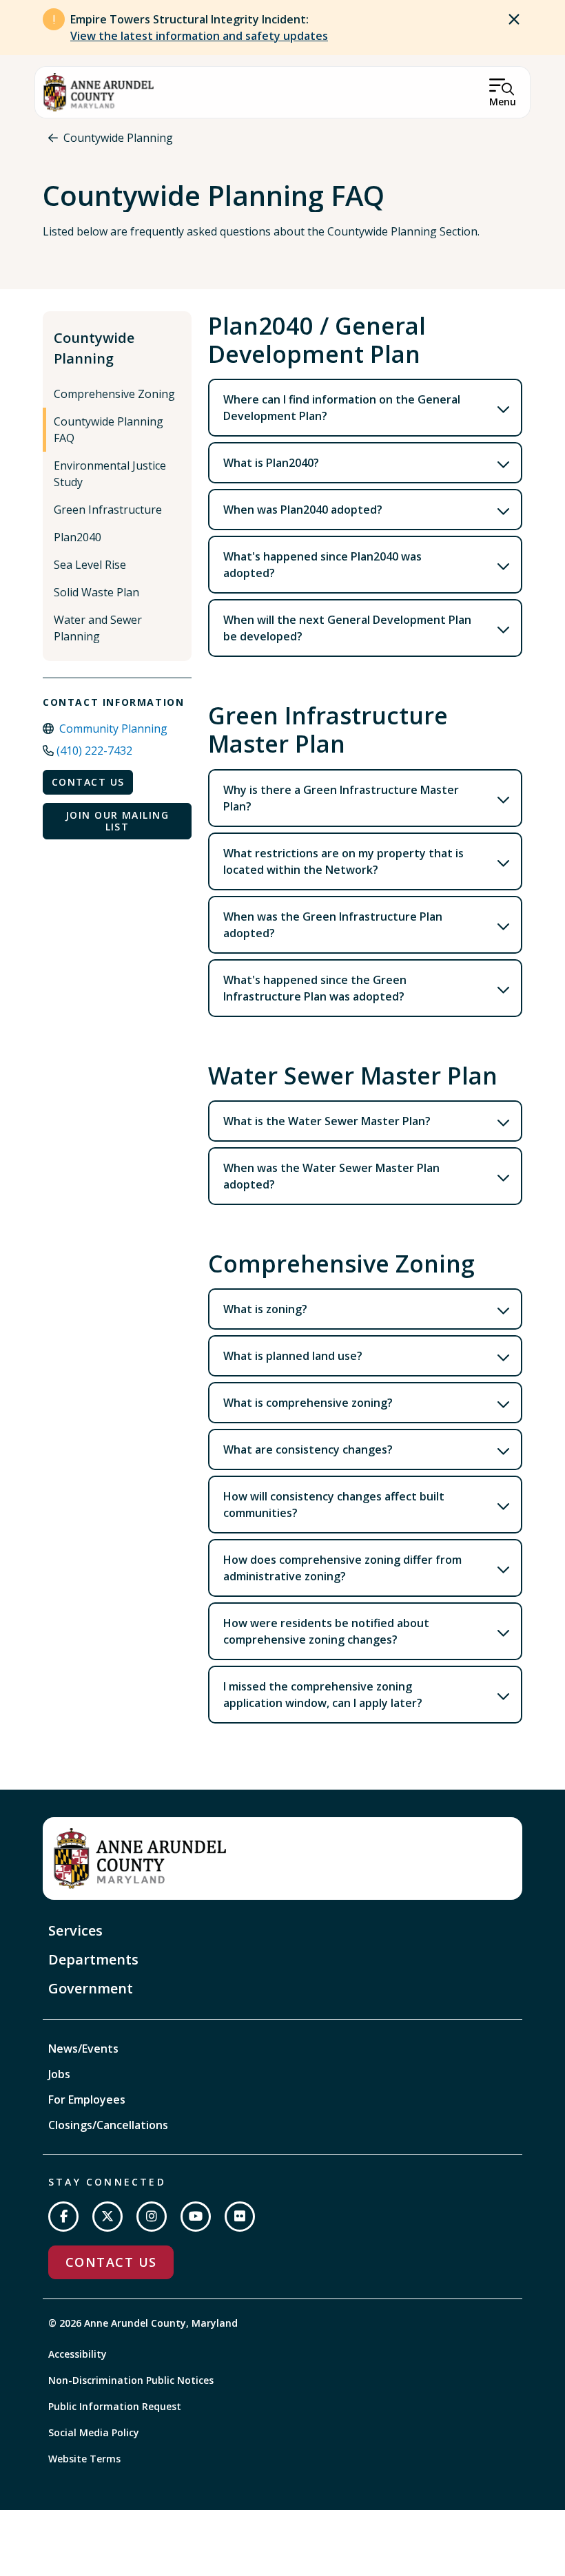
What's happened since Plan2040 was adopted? (322, 565)
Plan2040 (78, 537)
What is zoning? (265, 1309)
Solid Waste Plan (96, 592)
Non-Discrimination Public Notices (131, 2380)
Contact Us (88, 782)
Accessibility (78, 2354)
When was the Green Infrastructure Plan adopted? (333, 925)
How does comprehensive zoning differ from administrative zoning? (342, 1568)
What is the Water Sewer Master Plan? (327, 1121)
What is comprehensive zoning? (308, 1403)
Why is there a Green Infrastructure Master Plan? (341, 798)
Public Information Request (115, 2406)
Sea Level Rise (90, 565)
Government (91, 1988)
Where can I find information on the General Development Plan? (342, 408)
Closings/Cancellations (108, 2125)
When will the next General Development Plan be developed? (347, 628)
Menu (503, 102)
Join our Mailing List (117, 821)
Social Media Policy (94, 2432)
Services (75, 1930)
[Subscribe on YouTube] (196, 2217)
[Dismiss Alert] (514, 19)
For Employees (87, 2099)
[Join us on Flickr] (240, 2217)
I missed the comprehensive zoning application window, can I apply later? (323, 1695)
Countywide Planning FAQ (109, 430)
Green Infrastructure (108, 510)
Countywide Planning (118, 138)
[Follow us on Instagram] (152, 2217)
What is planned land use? (293, 1356)
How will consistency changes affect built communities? (334, 1505)
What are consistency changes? (308, 1449)
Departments (93, 1959)
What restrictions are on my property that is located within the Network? (343, 861)
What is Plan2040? (271, 463)
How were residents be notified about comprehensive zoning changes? (326, 1631)
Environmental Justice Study (110, 474)
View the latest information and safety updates (199, 36)
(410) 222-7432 (94, 751)
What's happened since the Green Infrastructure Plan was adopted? (315, 988)
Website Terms (84, 2459)
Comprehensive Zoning (114, 394)
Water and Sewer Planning (98, 628)
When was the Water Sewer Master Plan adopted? (331, 1176)
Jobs (59, 2074)
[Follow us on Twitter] (107, 2217)
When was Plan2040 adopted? (303, 510)
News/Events (83, 2049)
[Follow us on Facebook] (63, 2217)
